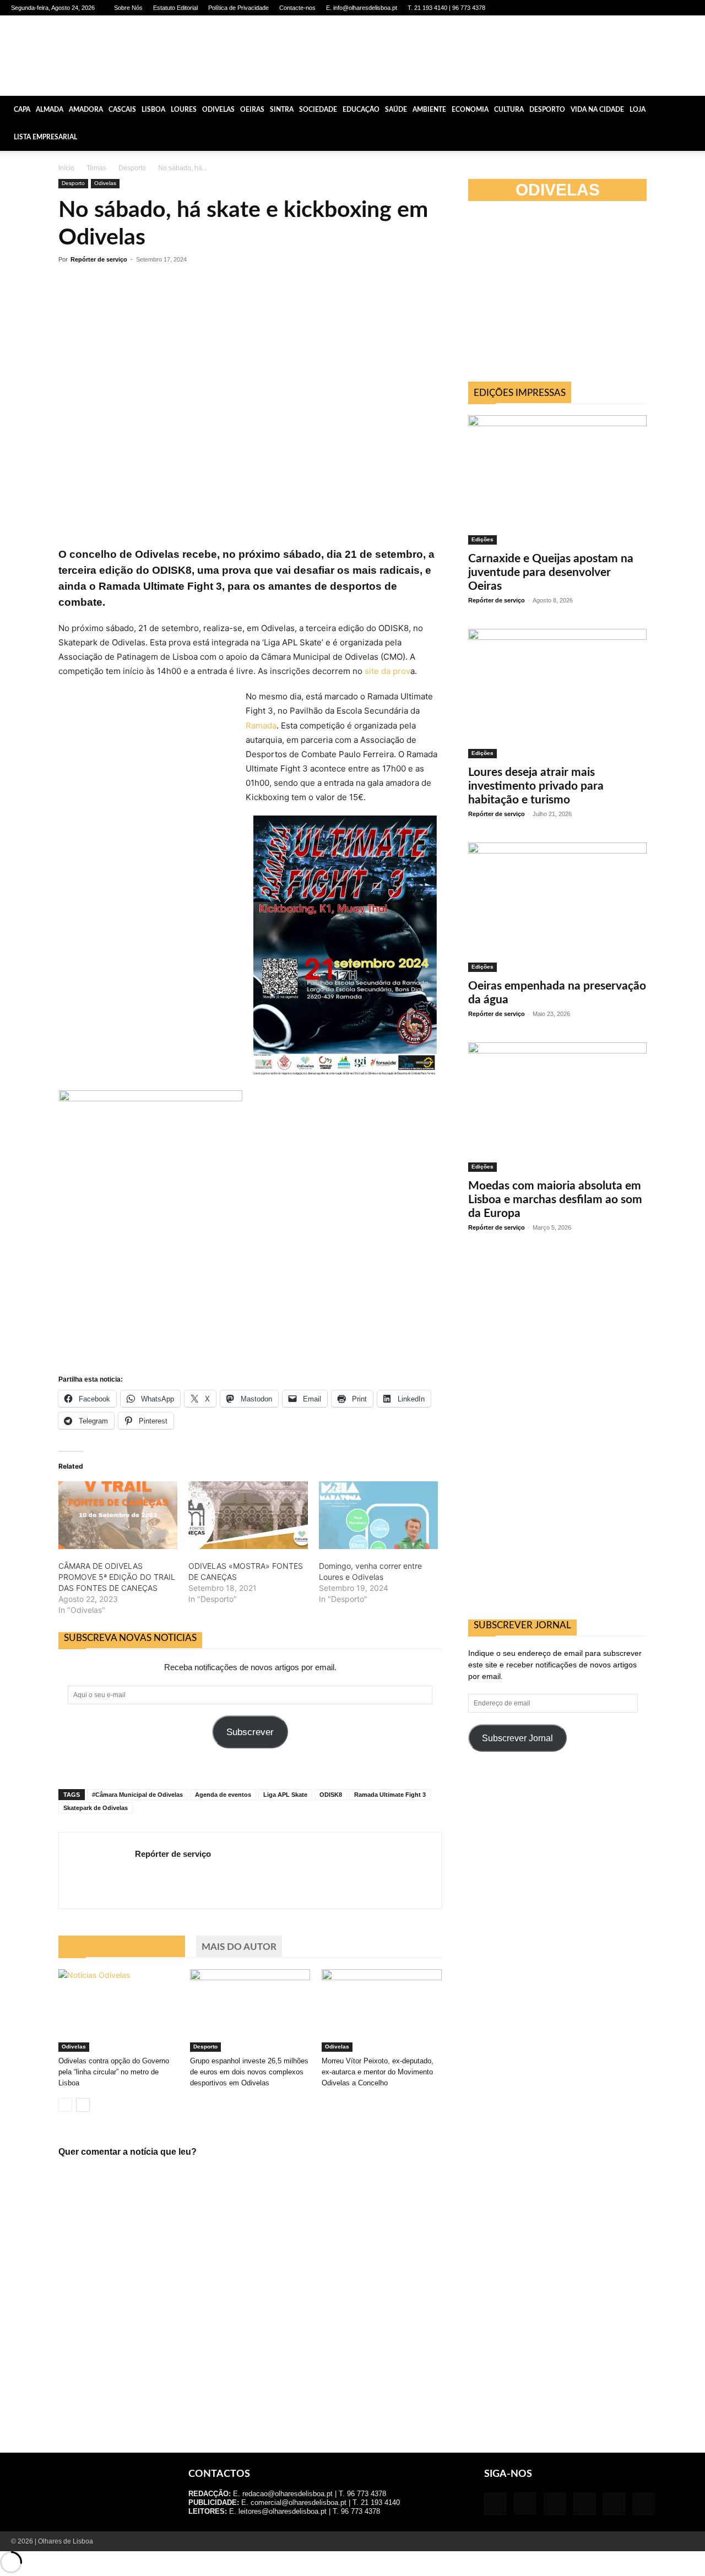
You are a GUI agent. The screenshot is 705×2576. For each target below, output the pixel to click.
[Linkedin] (631, 8)
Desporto (547, 110)
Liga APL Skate (285, 1795)
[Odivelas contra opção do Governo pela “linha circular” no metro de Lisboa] (118, 2010)
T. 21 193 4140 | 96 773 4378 (446, 8)
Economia (470, 110)
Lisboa (153, 110)
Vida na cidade (597, 110)
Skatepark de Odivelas (96, 1808)
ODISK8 (331, 1795)
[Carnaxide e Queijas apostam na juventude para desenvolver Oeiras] (557, 480)
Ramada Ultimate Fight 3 (390, 1795)
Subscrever (250, 1732)
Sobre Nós (128, 8)
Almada (50, 110)
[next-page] (83, 2105)
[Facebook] (595, 8)
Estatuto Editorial (175, 8)
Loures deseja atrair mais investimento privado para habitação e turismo (536, 786)
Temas (96, 168)
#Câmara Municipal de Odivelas (137, 1795)
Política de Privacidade (238, 8)
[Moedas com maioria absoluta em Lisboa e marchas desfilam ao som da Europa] (557, 1107)
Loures (184, 110)
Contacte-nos (297, 8)
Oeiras (252, 110)
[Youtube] (686, 8)
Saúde (396, 110)
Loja (638, 110)
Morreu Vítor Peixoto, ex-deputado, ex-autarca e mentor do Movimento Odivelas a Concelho (378, 2072)
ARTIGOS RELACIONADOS (122, 1947)
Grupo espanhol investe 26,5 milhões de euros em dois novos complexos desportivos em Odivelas (249, 2072)
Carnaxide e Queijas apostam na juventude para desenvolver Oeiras (551, 572)
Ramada (261, 725)
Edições (482, 539)
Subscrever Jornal (517, 1738)
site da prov (387, 671)
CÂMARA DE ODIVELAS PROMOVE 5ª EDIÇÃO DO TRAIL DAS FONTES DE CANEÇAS (117, 1577)
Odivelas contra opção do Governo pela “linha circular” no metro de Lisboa (114, 2072)
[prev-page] (65, 2105)
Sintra (282, 110)
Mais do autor (239, 1947)
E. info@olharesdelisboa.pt (362, 8)
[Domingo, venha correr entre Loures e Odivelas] (378, 1515)
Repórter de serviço (99, 259)
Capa (22, 110)
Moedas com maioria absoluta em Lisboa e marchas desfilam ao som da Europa (555, 1200)
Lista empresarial (45, 137)
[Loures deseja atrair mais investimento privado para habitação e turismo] (557, 694)
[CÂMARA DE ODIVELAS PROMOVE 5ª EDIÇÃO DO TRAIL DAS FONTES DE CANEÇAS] (118, 1515)
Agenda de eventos (223, 1795)
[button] (692, 110)
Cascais (122, 110)
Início (66, 168)
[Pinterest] (649, 8)
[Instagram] (613, 8)
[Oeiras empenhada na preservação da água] (557, 907)
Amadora (86, 110)
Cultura (509, 110)
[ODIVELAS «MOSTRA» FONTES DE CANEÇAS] (248, 1515)
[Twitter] (668, 8)
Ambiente (429, 110)
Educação (361, 110)
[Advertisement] (557, 296)
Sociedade (318, 110)
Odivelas (218, 110)
